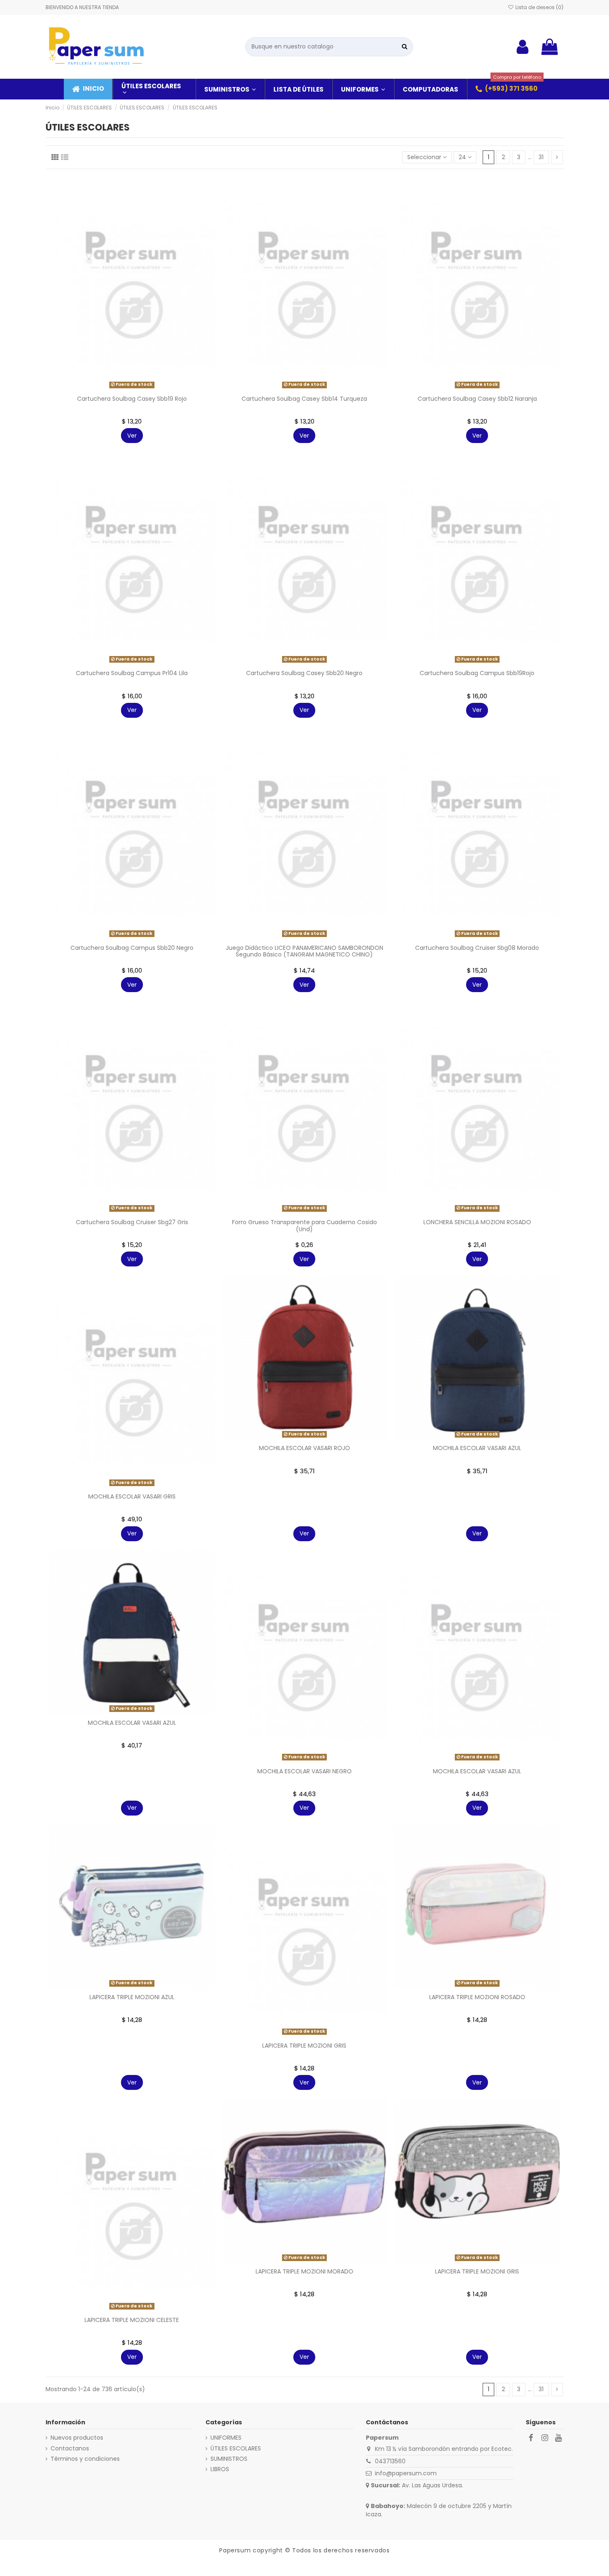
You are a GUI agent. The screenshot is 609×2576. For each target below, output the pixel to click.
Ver (132, 436)
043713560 (390, 2461)
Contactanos (70, 2449)
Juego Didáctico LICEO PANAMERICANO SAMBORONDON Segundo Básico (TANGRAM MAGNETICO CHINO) (304, 951)
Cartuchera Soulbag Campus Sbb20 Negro (132, 948)
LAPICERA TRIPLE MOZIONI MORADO (304, 2271)
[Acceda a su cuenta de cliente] (523, 47)
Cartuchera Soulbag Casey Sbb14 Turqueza (304, 399)
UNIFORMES (226, 2438)
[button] (506, 89)
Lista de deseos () (539, 7)
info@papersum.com (406, 2473)
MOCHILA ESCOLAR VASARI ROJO (304, 1448)
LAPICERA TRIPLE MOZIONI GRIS (304, 2046)
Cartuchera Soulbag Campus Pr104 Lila (132, 673)
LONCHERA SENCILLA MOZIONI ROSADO (477, 1222)
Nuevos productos (77, 2438)
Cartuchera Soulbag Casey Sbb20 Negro (304, 673)
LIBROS (220, 2469)
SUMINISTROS (229, 2459)
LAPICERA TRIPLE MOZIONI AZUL (132, 1997)
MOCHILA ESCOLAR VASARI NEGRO (304, 1771)
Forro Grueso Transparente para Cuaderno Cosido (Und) (304, 1226)
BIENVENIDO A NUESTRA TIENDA (82, 7)
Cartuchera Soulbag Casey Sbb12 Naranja (477, 399)
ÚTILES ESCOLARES (236, 2449)
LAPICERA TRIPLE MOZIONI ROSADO (477, 1997)
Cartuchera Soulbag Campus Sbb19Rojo (477, 673)
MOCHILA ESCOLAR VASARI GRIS (132, 1496)
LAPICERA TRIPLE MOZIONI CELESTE (132, 2320)
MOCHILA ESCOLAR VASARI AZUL (477, 1448)
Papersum (235, 2550)
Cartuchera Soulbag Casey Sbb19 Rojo (132, 399)
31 (541, 157)
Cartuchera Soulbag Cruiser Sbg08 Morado (477, 948)
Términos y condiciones (85, 2459)
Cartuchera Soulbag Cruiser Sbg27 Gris (132, 1222)
